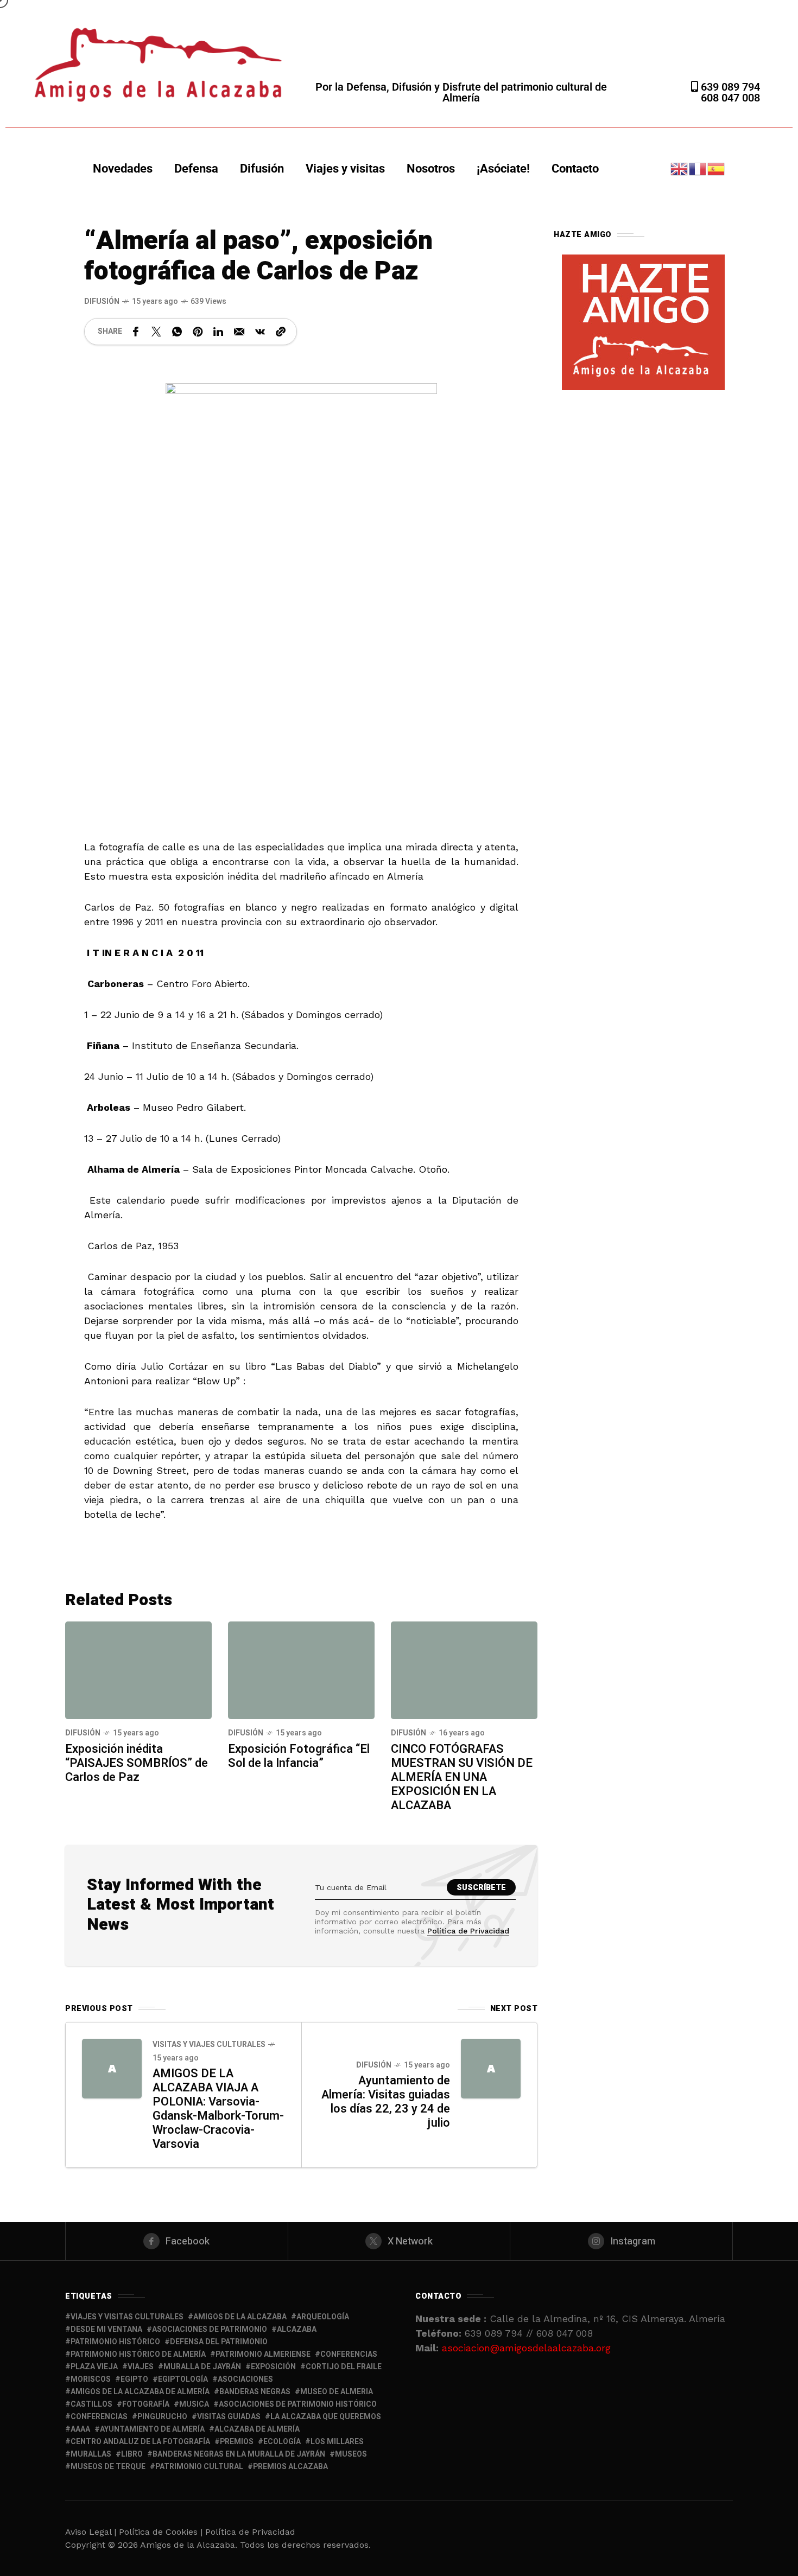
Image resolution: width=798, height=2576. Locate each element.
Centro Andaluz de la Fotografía (140, 2442)
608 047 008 (730, 98)
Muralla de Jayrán (202, 2367)
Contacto (575, 168)
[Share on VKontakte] (260, 332)
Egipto (134, 2379)
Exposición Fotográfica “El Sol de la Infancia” (299, 1756)
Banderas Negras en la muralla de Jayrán (239, 2454)
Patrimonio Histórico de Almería (138, 2354)
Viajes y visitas (345, 168)
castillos (91, 2404)
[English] (680, 168)
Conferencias (99, 2417)
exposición (273, 2367)
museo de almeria (337, 2392)
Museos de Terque (108, 2467)
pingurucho (162, 2417)
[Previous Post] (112, 2069)
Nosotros (431, 168)
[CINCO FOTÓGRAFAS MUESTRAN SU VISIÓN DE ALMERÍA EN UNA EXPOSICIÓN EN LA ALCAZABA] (464, 1670)
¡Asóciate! (503, 168)
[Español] (717, 168)
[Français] (698, 168)
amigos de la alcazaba (240, 2317)
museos (351, 2454)
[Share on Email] (239, 332)
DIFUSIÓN (102, 301)
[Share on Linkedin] (218, 332)
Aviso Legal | (91, 2532)
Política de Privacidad (468, 1931)
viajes (141, 2367)
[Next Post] (491, 2069)
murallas (91, 2454)
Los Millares (337, 2442)
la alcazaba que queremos (326, 2417)
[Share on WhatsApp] (177, 332)
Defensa (196, 168)
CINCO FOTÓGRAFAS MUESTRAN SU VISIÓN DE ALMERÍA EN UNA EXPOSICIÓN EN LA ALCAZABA (462, 1777)
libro (132, 2454)
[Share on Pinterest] (198, 332)
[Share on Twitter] (156, 332)
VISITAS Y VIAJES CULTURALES (209, 2044)
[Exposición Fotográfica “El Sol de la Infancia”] (301, 1670)
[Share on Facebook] (136, 332)
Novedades (123, 168)
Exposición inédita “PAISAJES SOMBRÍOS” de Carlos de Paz (137, 1763)
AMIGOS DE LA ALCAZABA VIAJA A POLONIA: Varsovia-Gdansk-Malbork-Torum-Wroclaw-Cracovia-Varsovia (218, 2109)
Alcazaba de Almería (257, 2429)
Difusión (262, 168)
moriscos (91, 2379)
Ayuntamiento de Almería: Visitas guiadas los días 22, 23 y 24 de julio (386, 2102)
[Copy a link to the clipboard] (281, 332)
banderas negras (255, 2392)
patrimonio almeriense (263, 2354)
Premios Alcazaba (290, 2467)
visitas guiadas (229, 2417)
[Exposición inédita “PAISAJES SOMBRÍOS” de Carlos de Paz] (138, 1670)
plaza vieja (94, 2367)
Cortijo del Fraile (344, 2367)
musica (194, 2404)
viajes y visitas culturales (127, 2317)
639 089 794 (729, 87)
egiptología (183, 2379)
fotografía (146, 2404)
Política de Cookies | (162, 2532)
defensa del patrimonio (219, 2342)
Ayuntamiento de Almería (152, 2429)
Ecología (282, 2442)
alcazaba (297, 2329)
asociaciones (245, 2379)
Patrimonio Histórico (115, 2342)
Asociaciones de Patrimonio (210, 2329)
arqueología (323, 2317)
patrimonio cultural (199, 2467)
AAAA (80, 2429)
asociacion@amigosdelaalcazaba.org (526, 2348)
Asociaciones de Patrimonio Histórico (298, 2404)
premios (237, 2442)
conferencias (349, 2354)
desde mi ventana (106, 2329)
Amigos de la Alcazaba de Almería (140, 2392)
